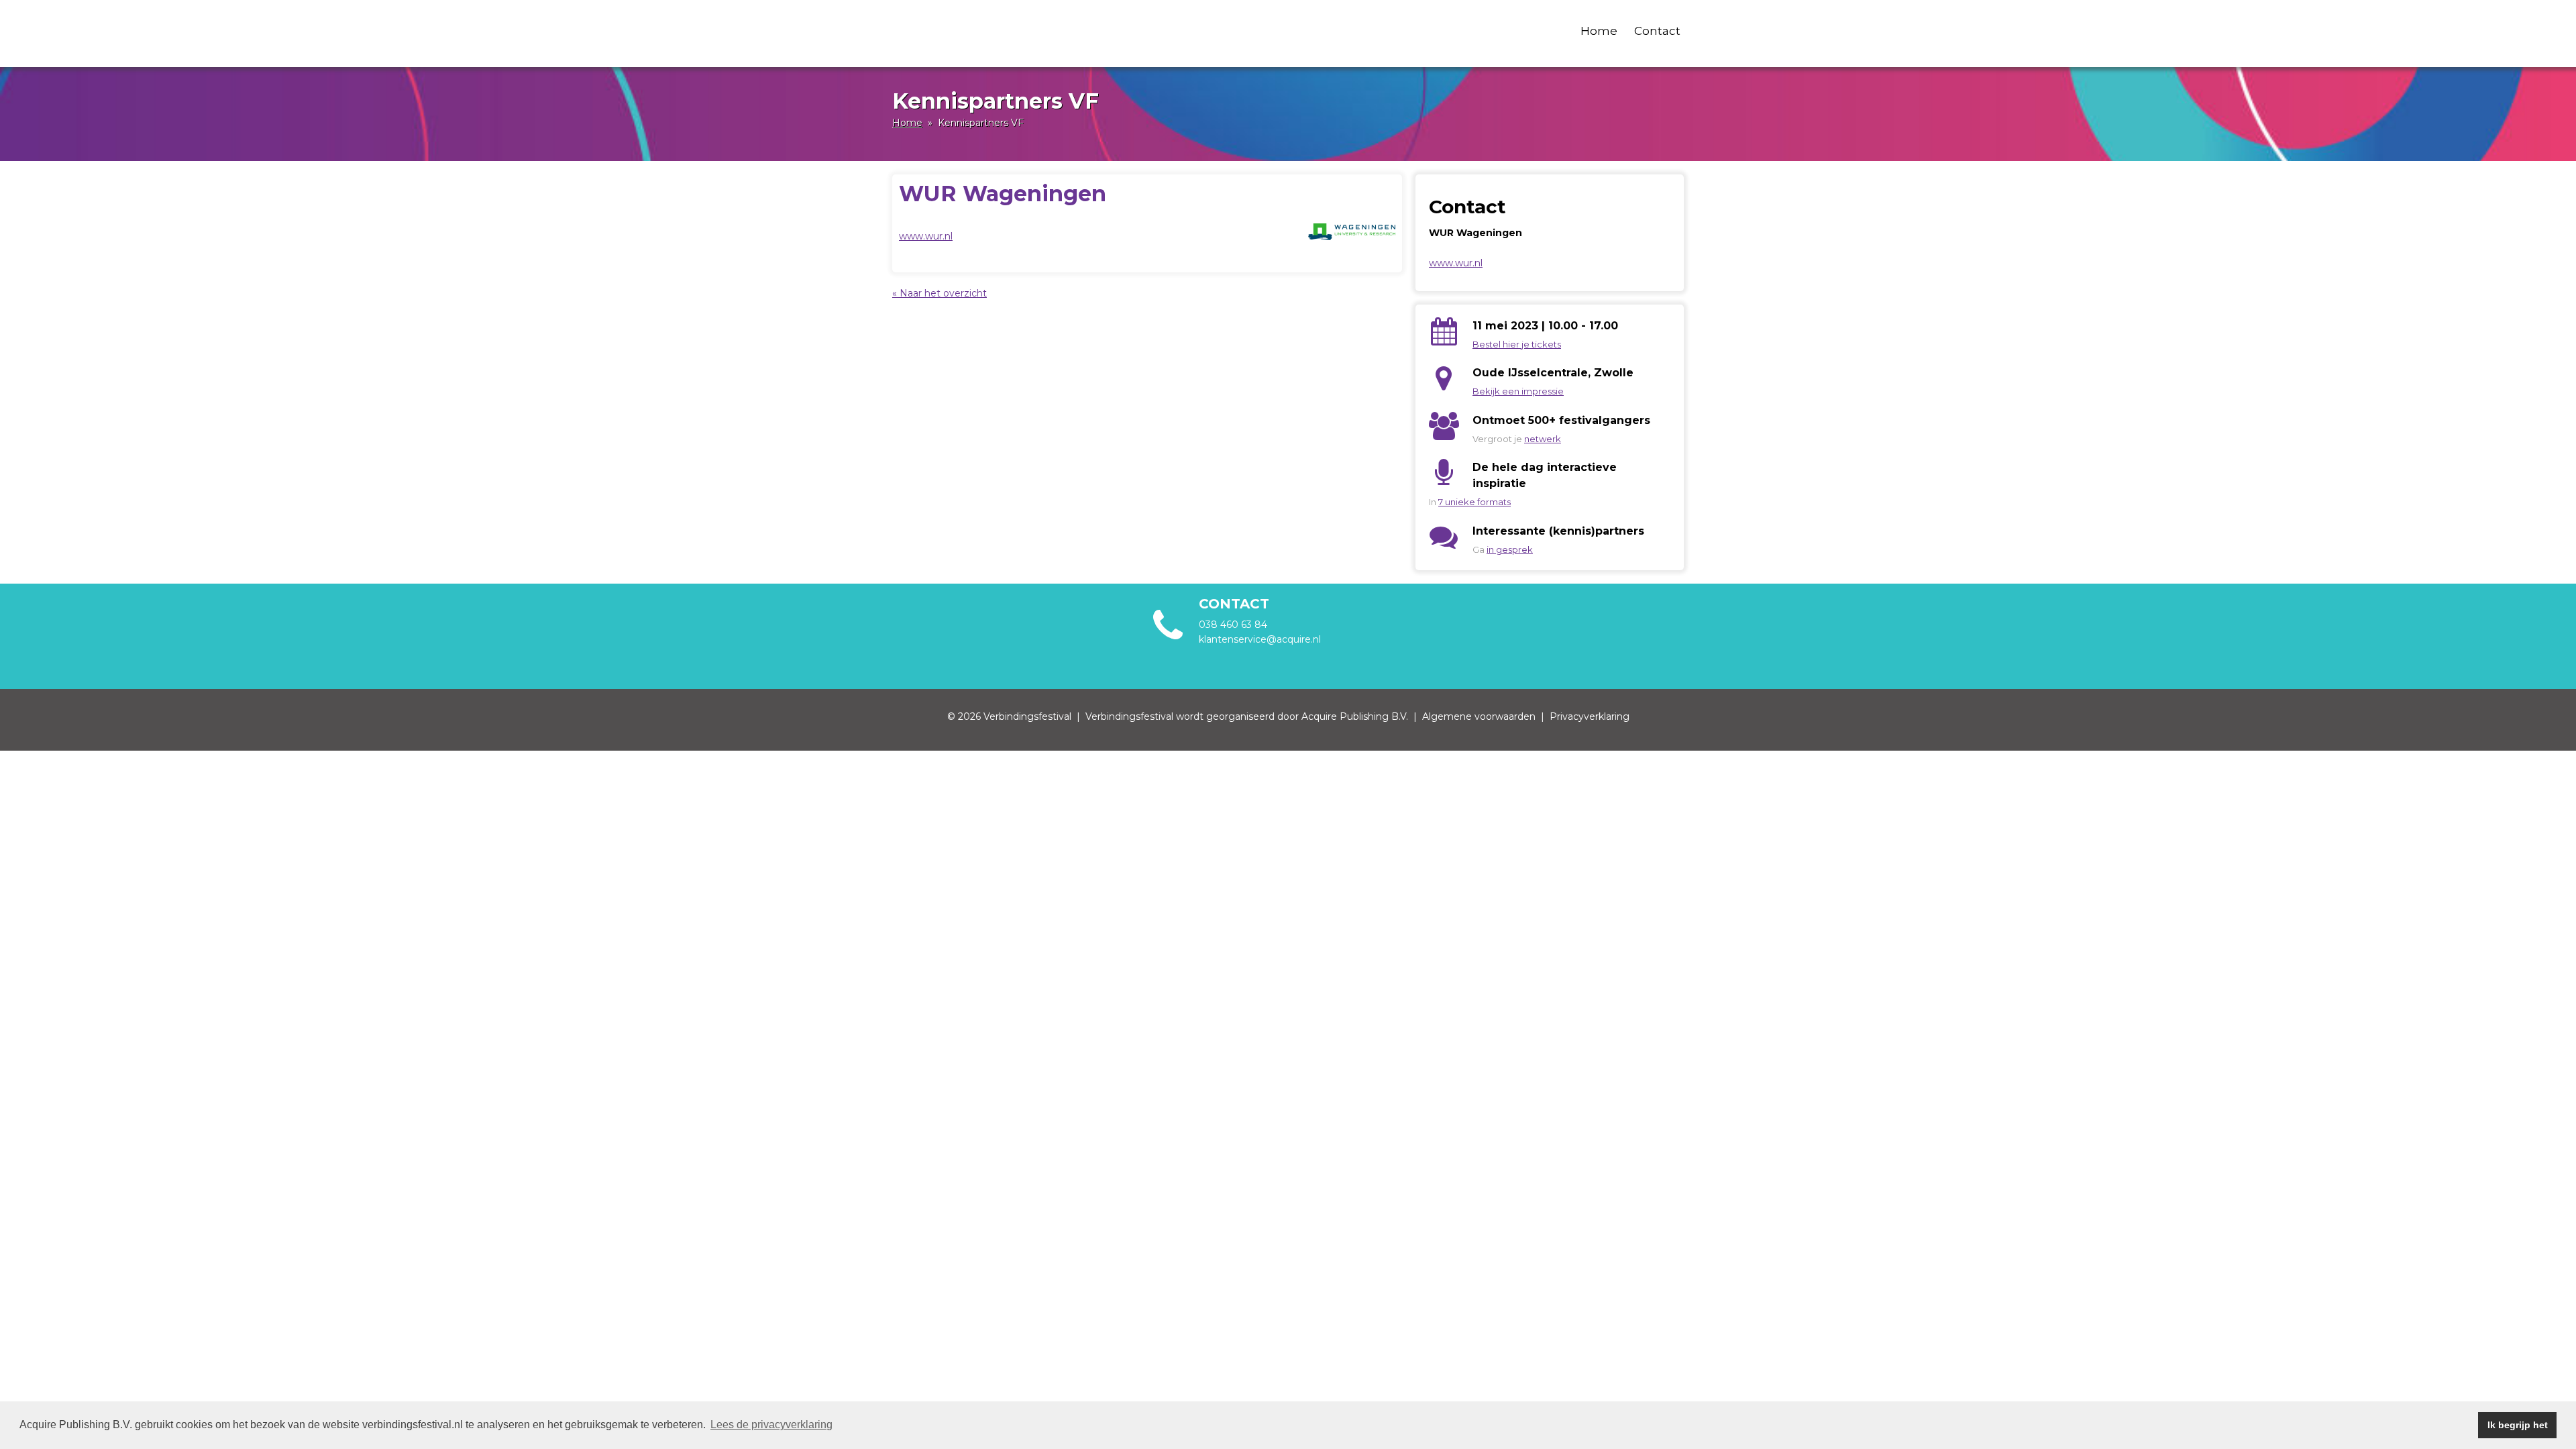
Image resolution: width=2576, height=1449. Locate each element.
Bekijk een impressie (1518, 391)
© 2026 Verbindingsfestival (1009, 716)
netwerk (1543, 439)
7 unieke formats (1474, 502)
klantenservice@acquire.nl (1261, 639)
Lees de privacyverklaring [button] (771, 1425)
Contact (1657, 31)
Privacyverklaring (1590, 716)
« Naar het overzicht (940, 293)
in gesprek (1510, 549)
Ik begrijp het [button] (2518, 1425)
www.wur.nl (926, 236)
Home (1599, 31)
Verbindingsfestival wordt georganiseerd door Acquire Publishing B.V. (1247, 716)
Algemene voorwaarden (1479, 716)
